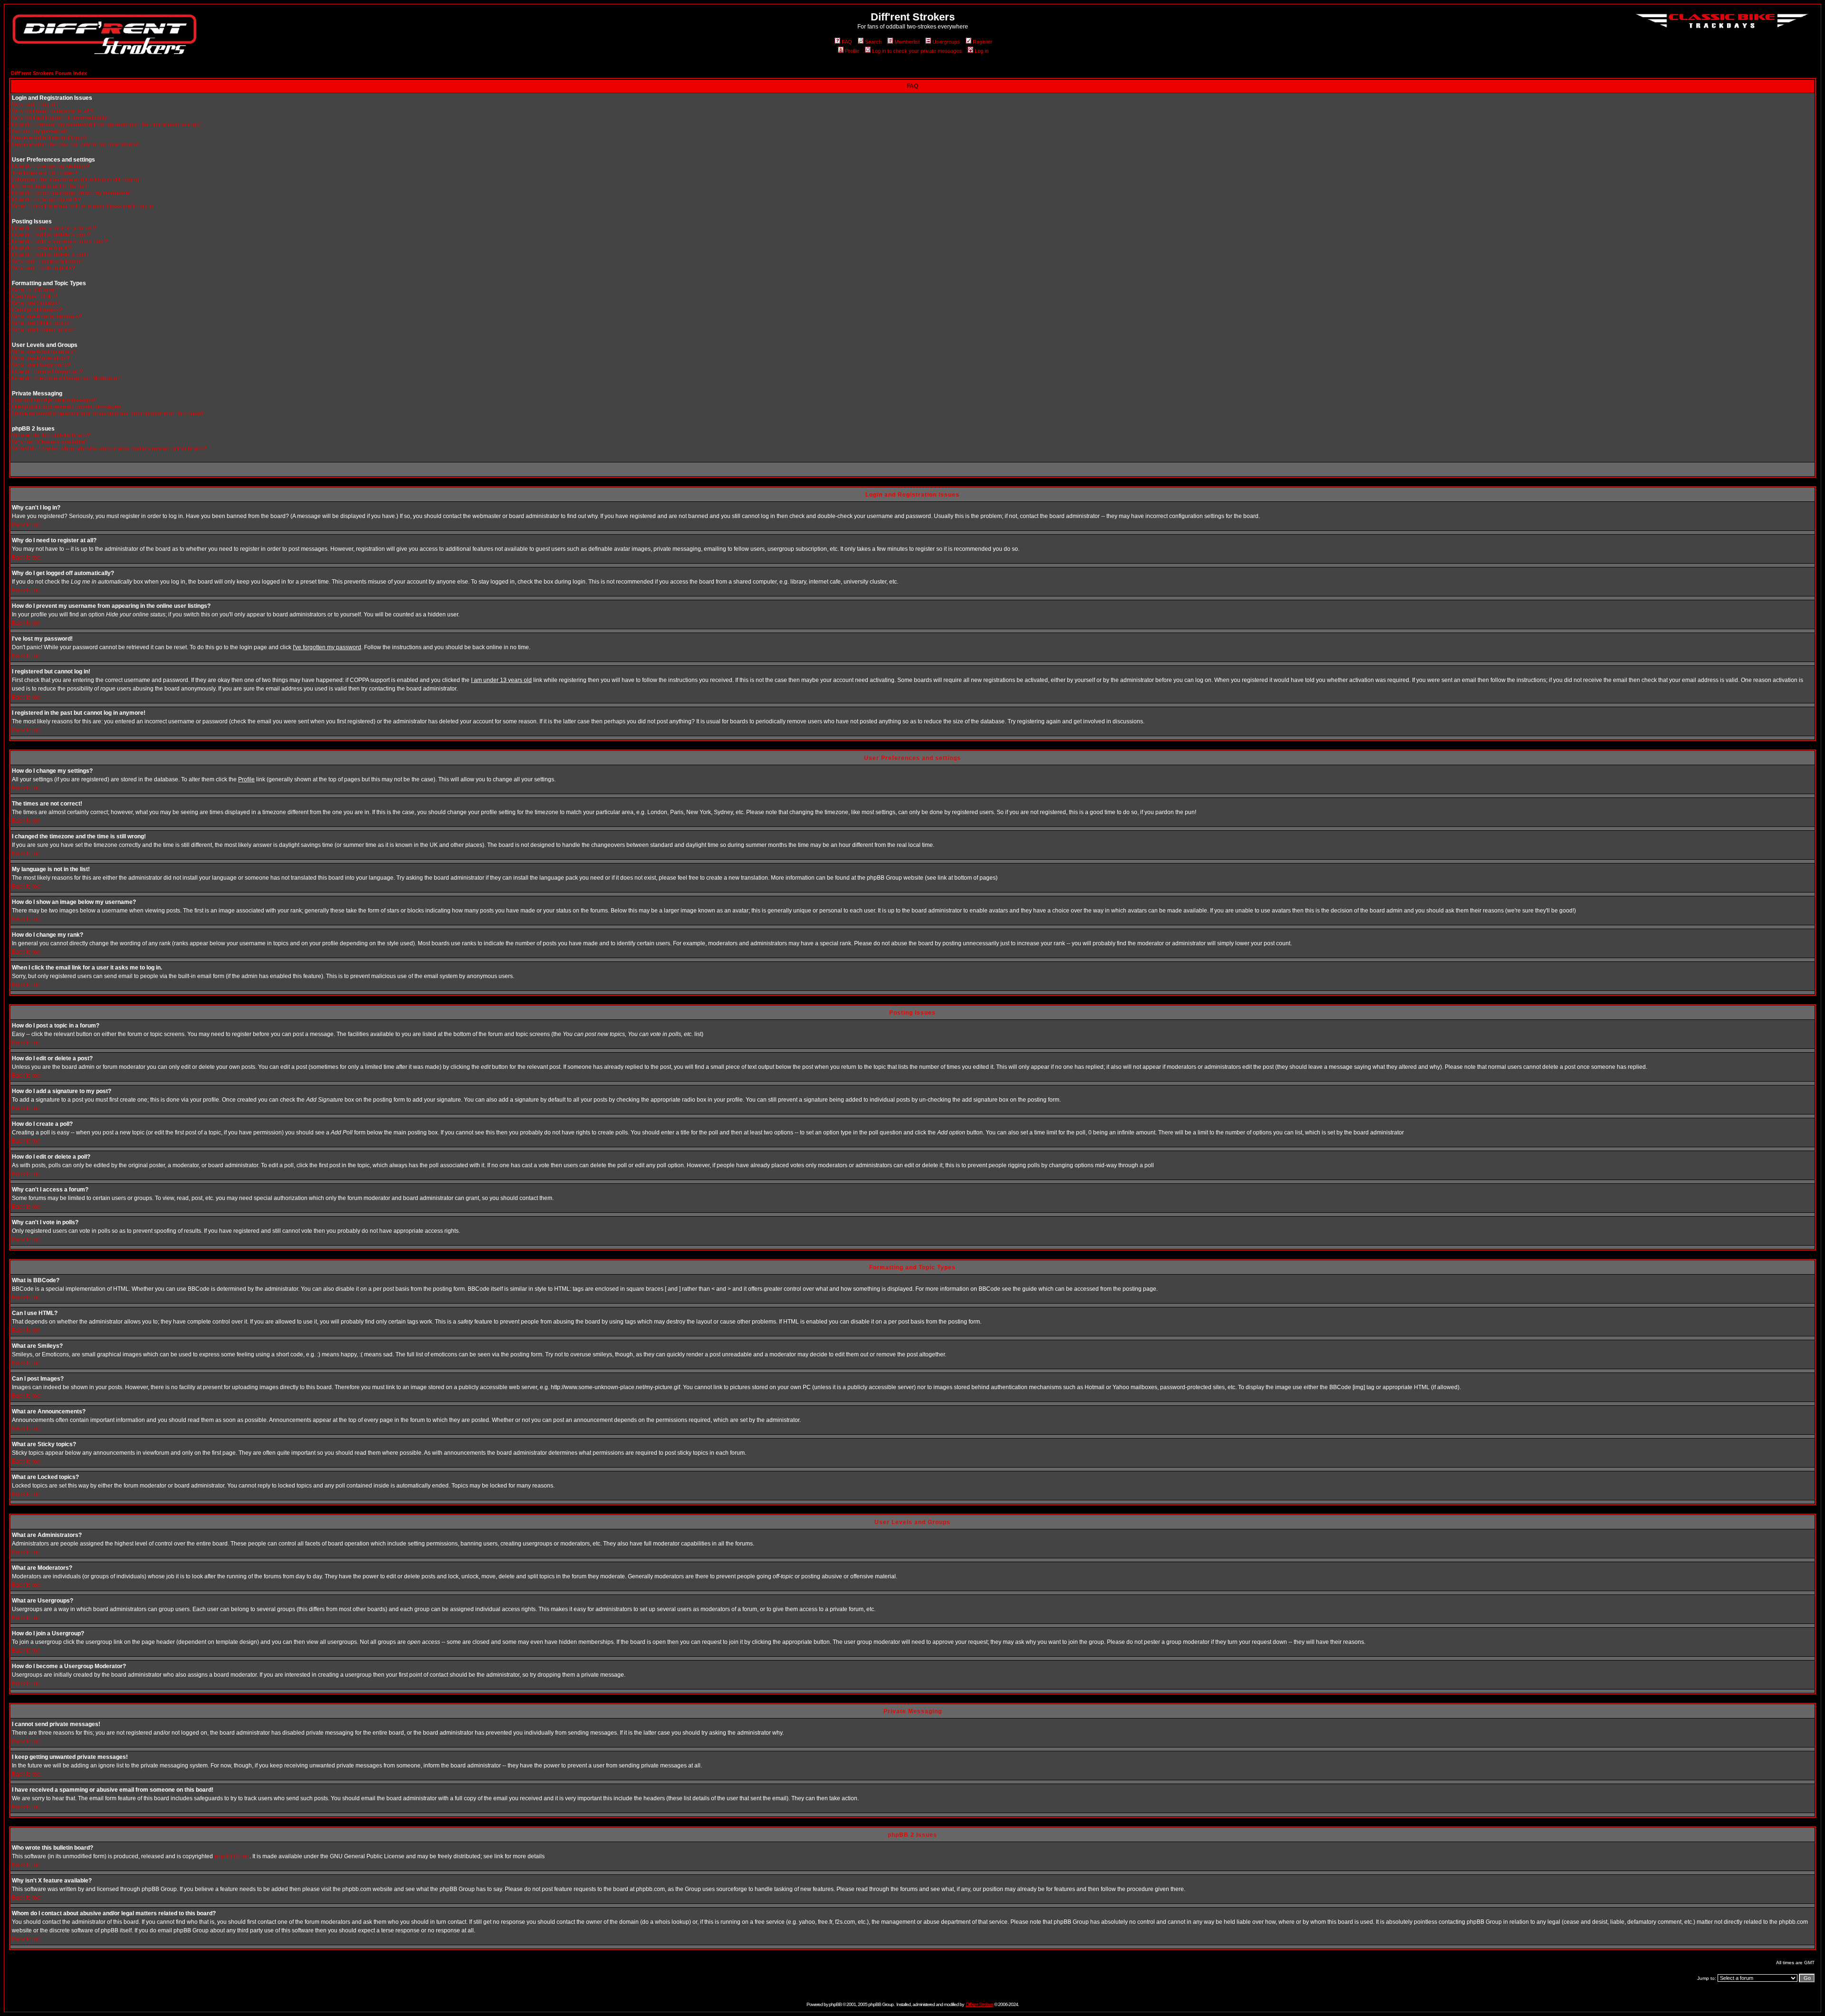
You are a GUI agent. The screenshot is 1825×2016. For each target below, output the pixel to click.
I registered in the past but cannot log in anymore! (75, 144)
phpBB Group (232, 1856)
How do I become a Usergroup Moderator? (67, 378)
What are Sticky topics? (42, 323)
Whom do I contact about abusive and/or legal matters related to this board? (109, 449)
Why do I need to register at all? (53, 111)
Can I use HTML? (34, 297)
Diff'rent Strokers (980, 2004)
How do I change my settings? (51, 166)
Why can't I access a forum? (48, 261)
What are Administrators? (44, 352)
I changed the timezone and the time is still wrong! (76, 180)
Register (983, 42)
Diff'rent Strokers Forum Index (49, 73)
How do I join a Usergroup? (47, 372)
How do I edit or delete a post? (51, 235)
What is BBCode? (35, 290)
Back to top (26, 525)
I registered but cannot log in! (49, 138)
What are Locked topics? (44, 330)
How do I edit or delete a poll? (50, 255)
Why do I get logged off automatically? (61, 118)
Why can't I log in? (35, 105)
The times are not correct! (44, 173)
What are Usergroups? (41, 365)
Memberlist (907, 42)
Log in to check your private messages (917, 51)
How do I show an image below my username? (72, 193)
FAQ (847, 42)
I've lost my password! (40, 131)
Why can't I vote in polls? (43, 268)
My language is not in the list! (49, 186)
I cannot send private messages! (53, 400)
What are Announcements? (47, 317)
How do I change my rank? (46, 200)
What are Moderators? (41, 358)
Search (873, 42)
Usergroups (946, 42)
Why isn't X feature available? (50, 442)
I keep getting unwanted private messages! (67, 407)
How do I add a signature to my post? (60, 241)
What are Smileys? (36, 303)
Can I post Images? (37, 310)
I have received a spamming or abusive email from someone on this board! (108, 413)
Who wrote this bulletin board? (51, 435)
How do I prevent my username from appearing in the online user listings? (107, 125)
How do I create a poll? (42, 248)
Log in (982, 51)
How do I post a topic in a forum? (54, 228)
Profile (852, 51)
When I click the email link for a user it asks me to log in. (83, 206)
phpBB (835, 2004)
